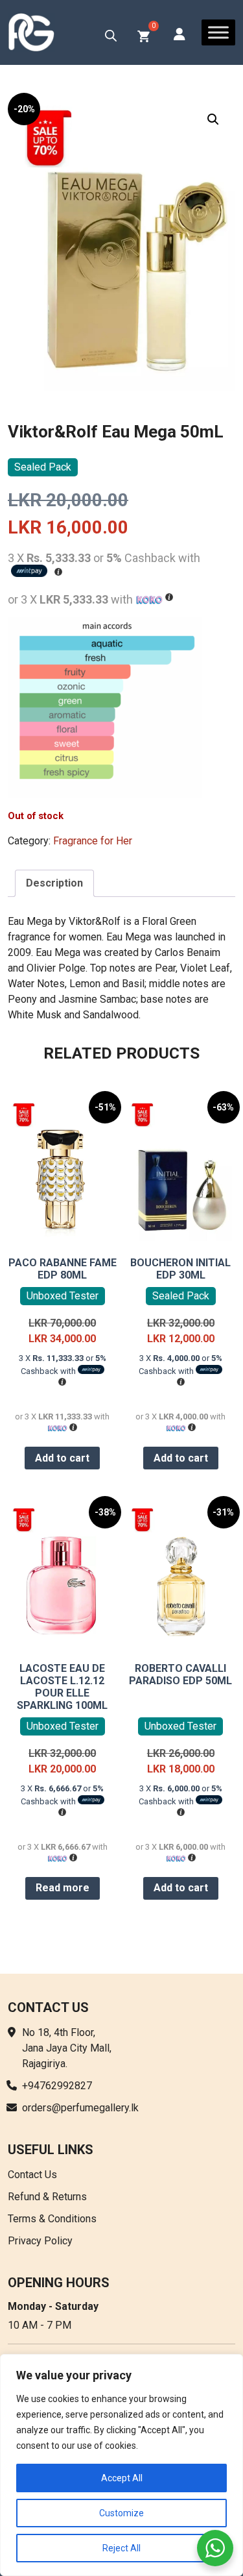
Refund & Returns (47, 2197)
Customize (121, 2513)
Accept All (122, 2478)
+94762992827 (57, 2086)
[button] (213, 119)
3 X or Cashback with (63, 1365)
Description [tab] (54, 883)
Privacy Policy (40, 2241)
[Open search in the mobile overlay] (111, 36)
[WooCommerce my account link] (179, 35)
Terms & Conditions (52, 2219)
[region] (121, 2465)
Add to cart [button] (62, 1458)
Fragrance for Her (93, 841)
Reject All (121, 2548)
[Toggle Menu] (218, 32)
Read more (63, 1888)
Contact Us (32, 2175)
